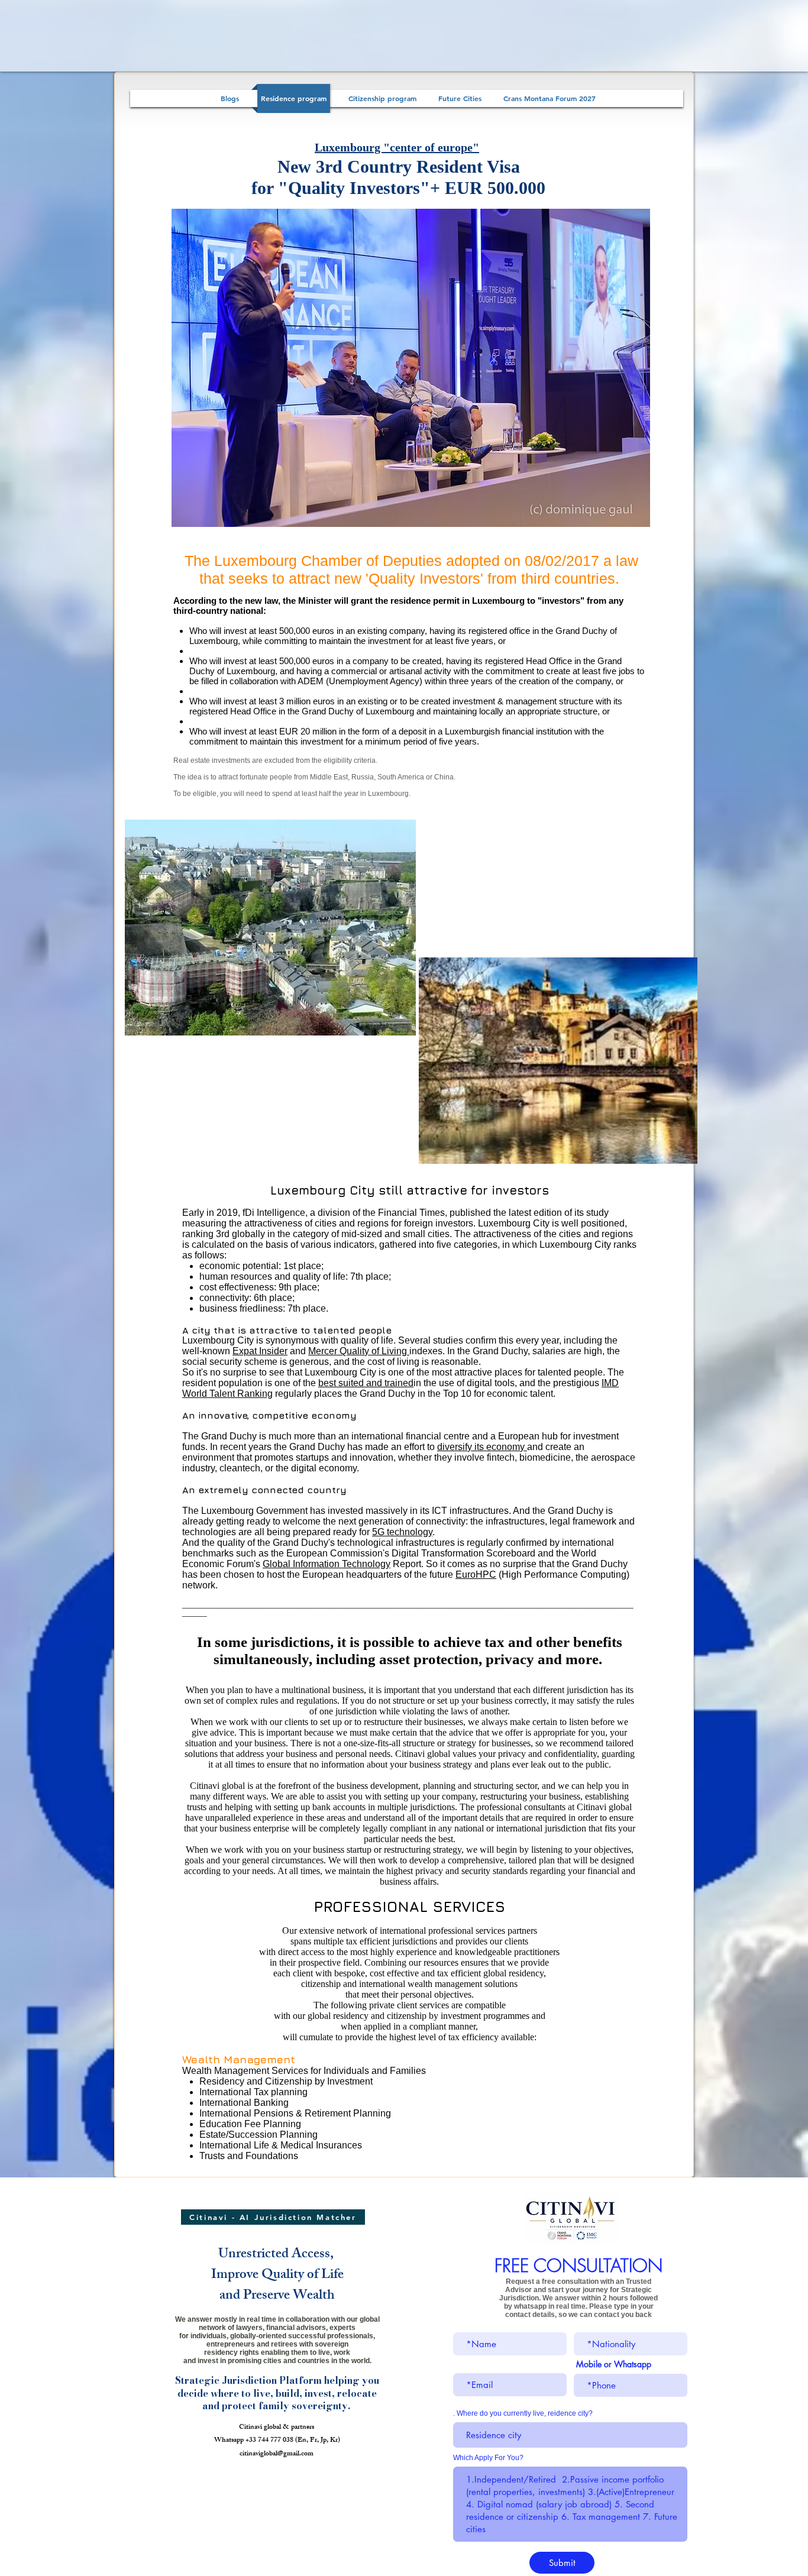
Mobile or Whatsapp (614, 2364)
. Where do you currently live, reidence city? (523, 2413)
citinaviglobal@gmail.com (277, 2454)
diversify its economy (482, 1447)
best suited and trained (366, 1383)
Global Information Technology (327, 1564)
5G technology (402, 1532)
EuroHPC (476, 1575)
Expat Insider (260, 1351)
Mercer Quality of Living (359, 1351)
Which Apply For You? (488, 2458)
